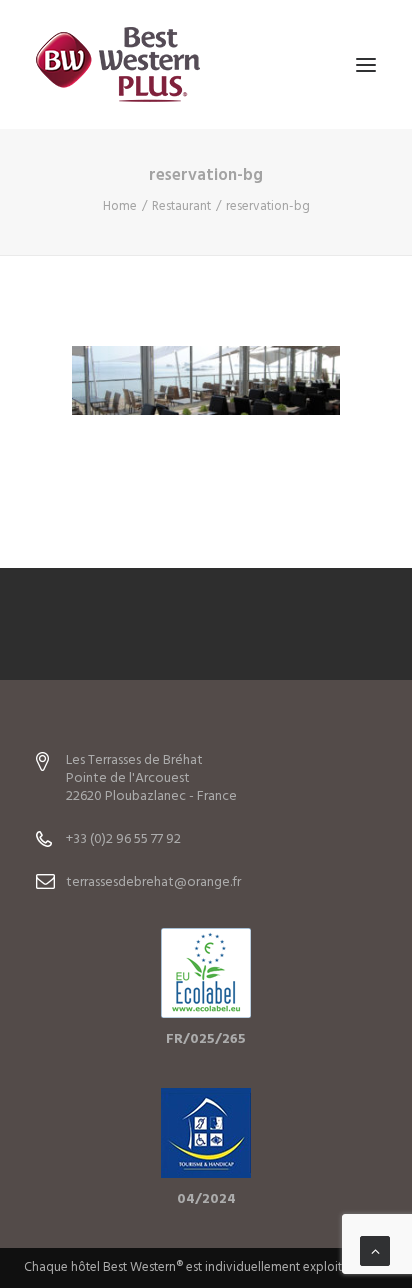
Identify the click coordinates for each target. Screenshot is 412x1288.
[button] (366, 64)
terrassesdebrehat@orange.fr (153, 882)
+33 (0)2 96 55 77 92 (123, 839)
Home (120, 206)
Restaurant (181, 206)
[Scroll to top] (375, 1251)
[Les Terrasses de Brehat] (118, 64)
